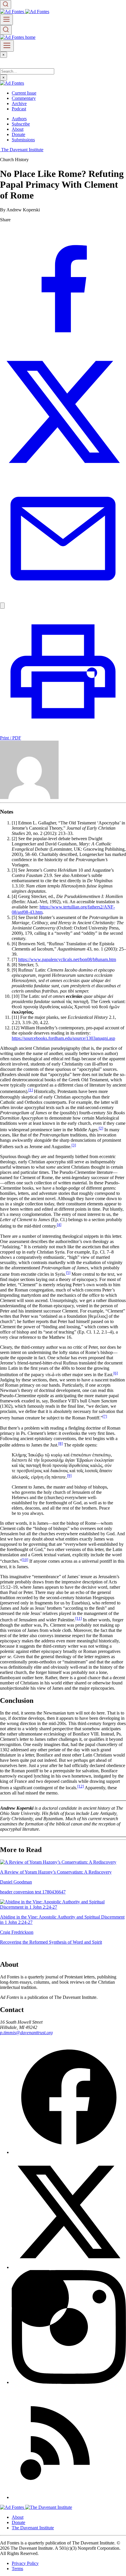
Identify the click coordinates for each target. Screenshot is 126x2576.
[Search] (6, 5)
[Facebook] (69, 2152)
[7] (105, 1416)
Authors (19, 119)
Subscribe (21, 124)
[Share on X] (63, 473)
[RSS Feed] (69, 2497)
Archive (19, 103)
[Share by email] (63, 600)
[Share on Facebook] (63, 346)
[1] (31, 1090)
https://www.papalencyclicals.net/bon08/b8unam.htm (67, 959)
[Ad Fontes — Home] (13, 2507)
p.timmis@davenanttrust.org (26, 2033)
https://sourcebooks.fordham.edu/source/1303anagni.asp (63, 1038)
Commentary (24, 98)
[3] (74, 1145)
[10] (25, 1560)
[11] (79, 1618)
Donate (18, 134)
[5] (68, 1273)
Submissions (23, 140)
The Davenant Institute (33, 2528)
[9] (69, 1476)
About (18, 129)
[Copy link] (2, 606)
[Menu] (6, 20)
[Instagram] (69, 2382)
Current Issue (24, 93)
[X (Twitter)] (69, 2267)
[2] (101, 1128)
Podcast (19, 109)
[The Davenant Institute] (49, 2507)
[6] (116, 1373)
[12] (81, 1786)
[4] (59, 1225)
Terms (17, 2569)
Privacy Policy (25, 2563)
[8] (61, 1443)
